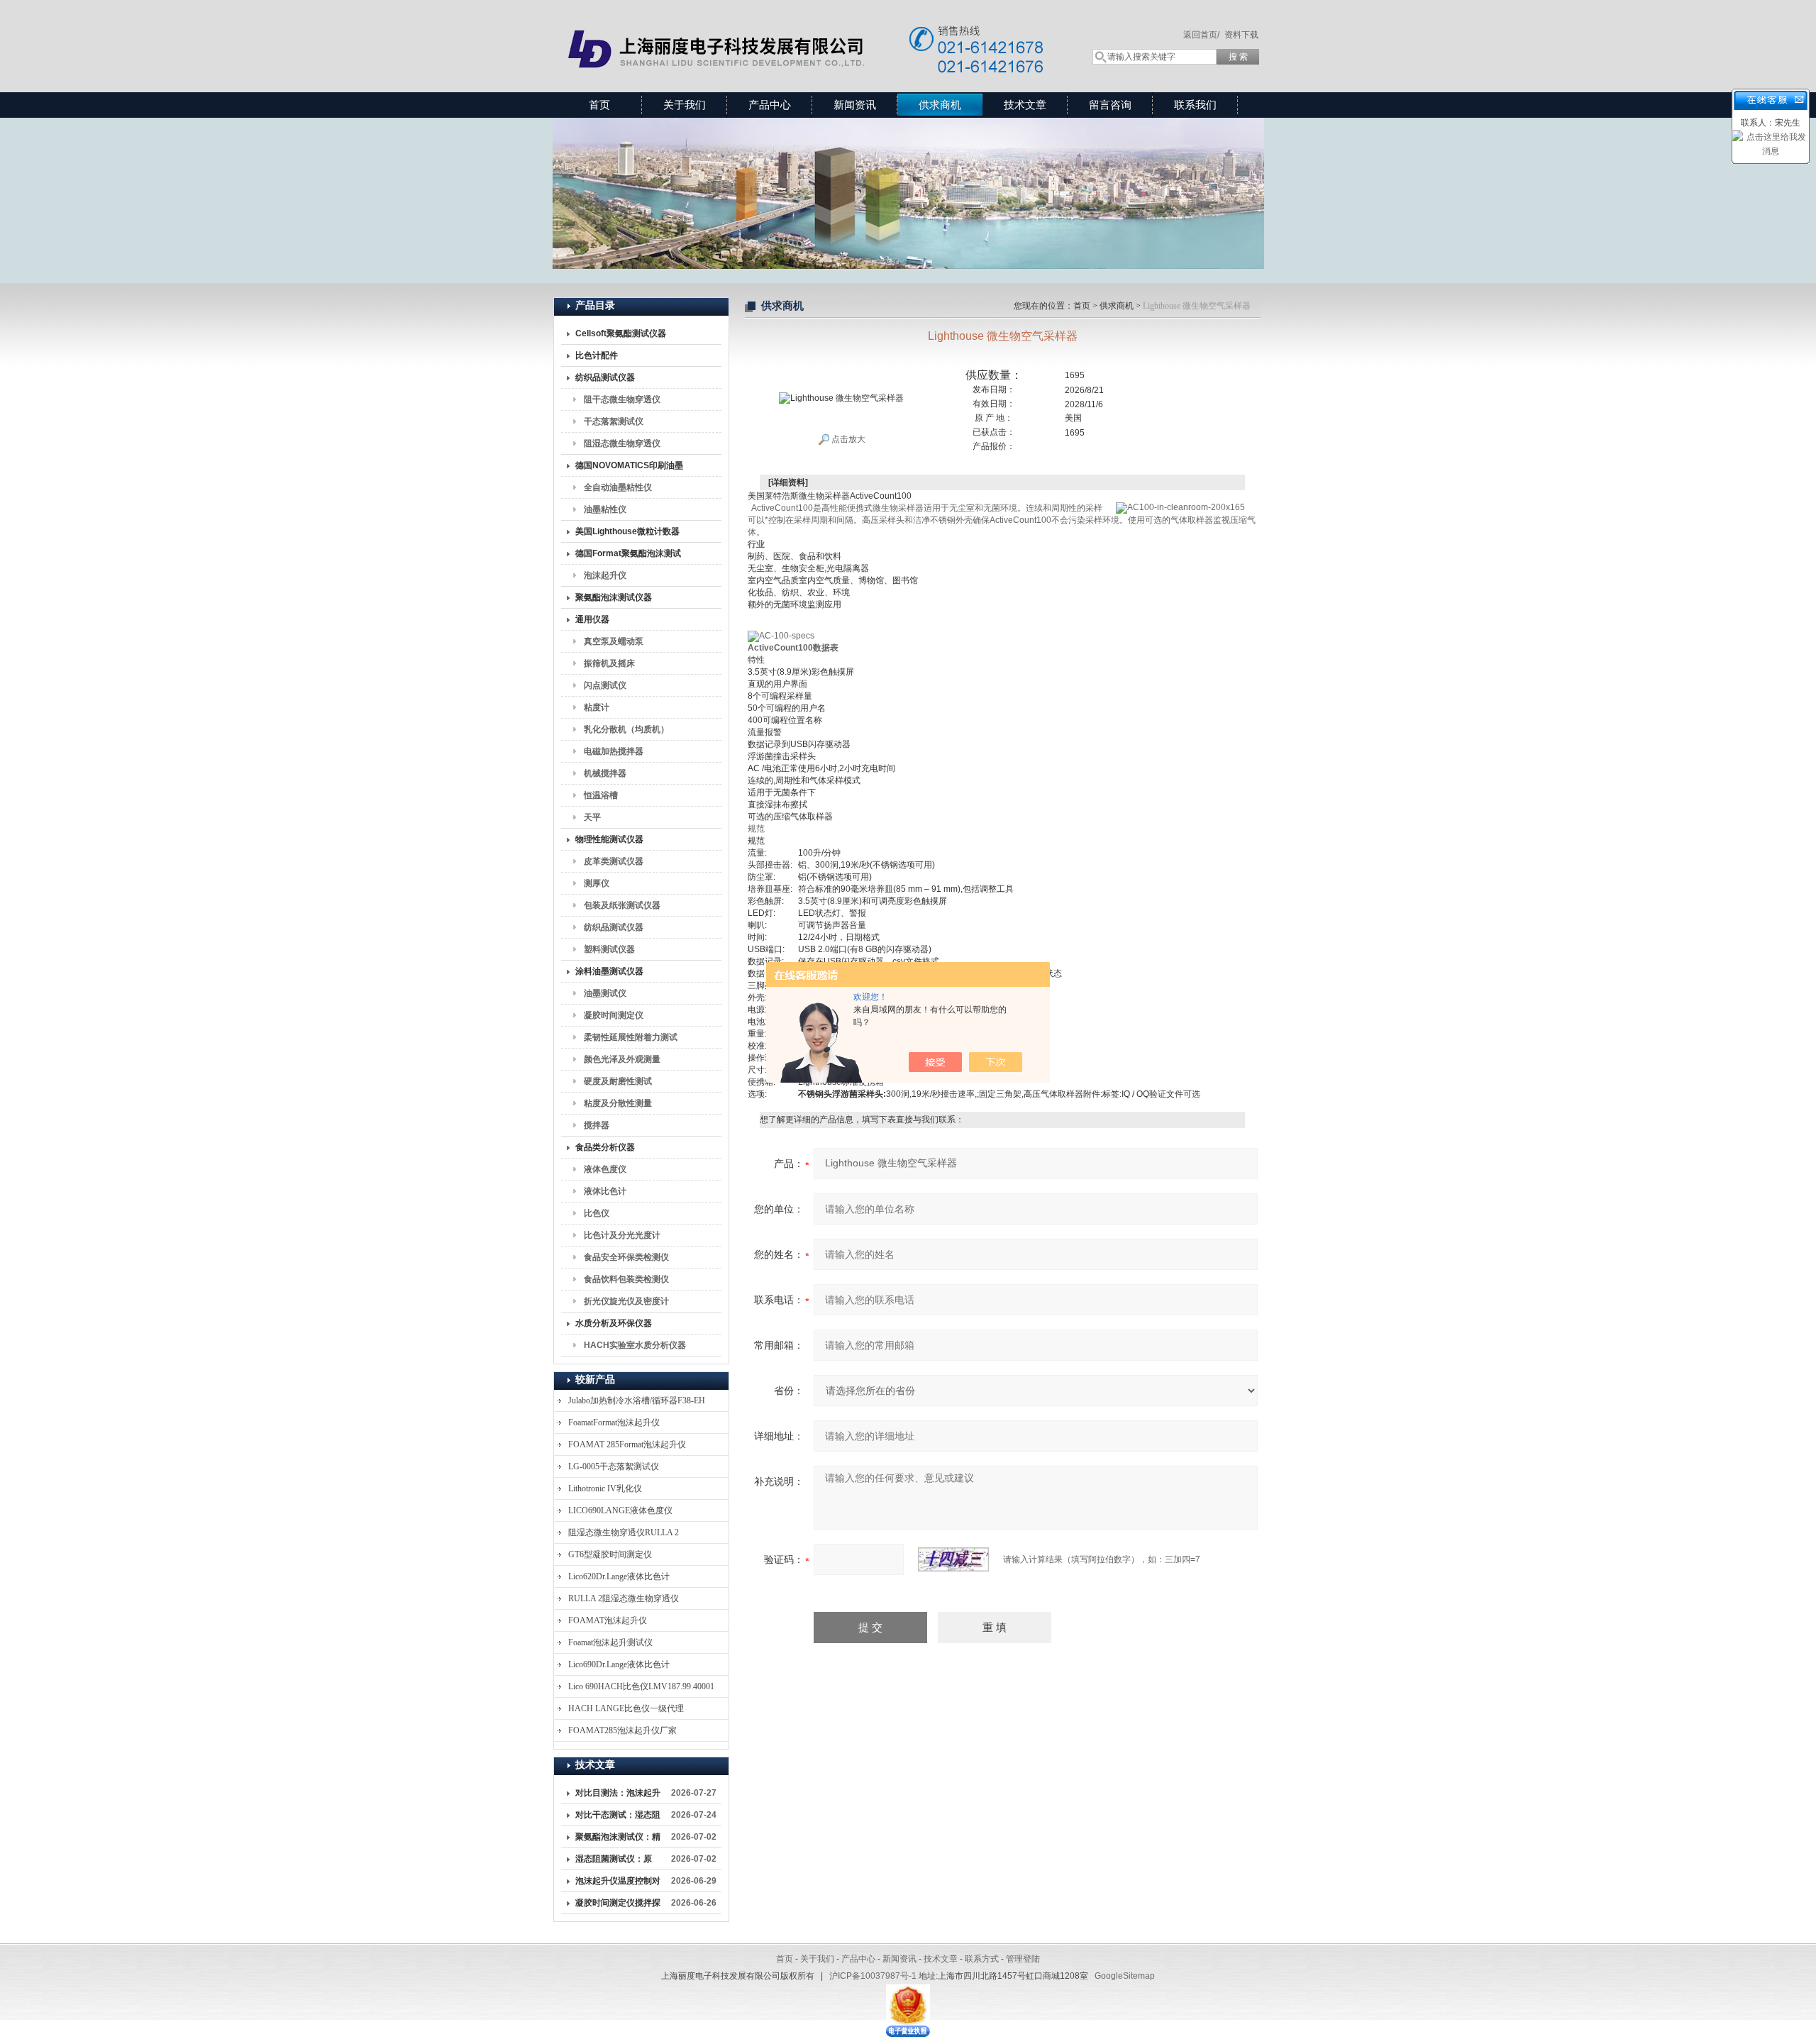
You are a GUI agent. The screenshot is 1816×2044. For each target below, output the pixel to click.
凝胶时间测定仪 (614, 1015)
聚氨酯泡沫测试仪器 (614, 597)
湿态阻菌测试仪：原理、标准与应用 (614, 1862)
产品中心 (770, 105)
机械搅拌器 (605, 773)
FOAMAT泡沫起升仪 (608, 1620)
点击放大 (847, 439)
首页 (599, 105)
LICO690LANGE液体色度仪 (620, 1510)
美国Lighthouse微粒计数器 (627, 531)
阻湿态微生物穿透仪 (622, 443)
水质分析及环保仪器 (614, 1323)
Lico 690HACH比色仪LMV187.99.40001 (641, 1686)
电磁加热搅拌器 (614, 751)
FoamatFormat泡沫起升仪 (614, 1422)
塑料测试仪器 (609, 949)
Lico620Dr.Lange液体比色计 (619, 1576)
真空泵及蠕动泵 (614, 641)
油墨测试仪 (605, 993)
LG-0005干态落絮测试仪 (614, 1466)
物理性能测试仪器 (609, 839)
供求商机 (940, 105)
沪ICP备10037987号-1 (873, 1976)
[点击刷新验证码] (953, 1559)
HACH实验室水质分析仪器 (635, 1345)
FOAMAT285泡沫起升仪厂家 (622, 1730)
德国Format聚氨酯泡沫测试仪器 (628, 556)
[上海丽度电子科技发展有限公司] (809, 32)
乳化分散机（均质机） (626, 729)
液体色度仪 (605, 1169)
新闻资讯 (855, 105)
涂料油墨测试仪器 (609, 971)
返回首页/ (1201, 35)
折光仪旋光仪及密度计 (626, 1301)
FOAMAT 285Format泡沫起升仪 (627, 1444)
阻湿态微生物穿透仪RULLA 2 (624, 1532)
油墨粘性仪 (605, 509)
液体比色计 (605, 1191)
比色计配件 (597, 355)
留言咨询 (1110, 105)
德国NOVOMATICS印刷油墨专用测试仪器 (629, 468)
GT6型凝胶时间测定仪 (610, 1554)
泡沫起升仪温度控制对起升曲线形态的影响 (618, 1884)
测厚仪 (597, 883)
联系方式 (982, 1959)
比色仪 (597, 1213)
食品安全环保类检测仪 (626, 1257)
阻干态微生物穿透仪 (622, 399)
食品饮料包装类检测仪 (626, 1279)
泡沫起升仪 (605, 575)
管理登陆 (1023, 1959)
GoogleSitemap (1125, 1976)
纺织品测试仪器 (605, 377)
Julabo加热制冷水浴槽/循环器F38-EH (637, 1401)
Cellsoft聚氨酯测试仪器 (621, 333)
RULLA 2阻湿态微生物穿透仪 (624, 1598)
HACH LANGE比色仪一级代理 (626, 1708)
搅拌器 (597, 1125)
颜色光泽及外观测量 (622, 1059)
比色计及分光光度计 (622, 1235)
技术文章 (1025, 105)
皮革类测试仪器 (614, 861)
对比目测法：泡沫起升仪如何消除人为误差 (618, 1796)
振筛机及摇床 (609, 663)
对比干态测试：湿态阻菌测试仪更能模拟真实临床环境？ (618, 1818)
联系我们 (1195, 105)
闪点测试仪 (605, 685)
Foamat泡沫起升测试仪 (610, 1642)
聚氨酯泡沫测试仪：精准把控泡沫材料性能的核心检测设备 (618, 1840)
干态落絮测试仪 (614, 421)
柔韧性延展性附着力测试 (631, 1037)
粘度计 (597, 707)
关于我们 (685, 105)
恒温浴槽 (601, 795)
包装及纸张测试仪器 (622, 905)
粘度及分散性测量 (618, 1103)
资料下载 (1241, 35)
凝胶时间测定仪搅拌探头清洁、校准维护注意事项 (618, 1906)
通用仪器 (592, 619)
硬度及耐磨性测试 (618, 1081)
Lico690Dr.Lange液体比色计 (619, 1664)
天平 (592, 817)
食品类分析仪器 (605, 1147)
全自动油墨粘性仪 (618, 487)
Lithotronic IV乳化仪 (605, 1488)
